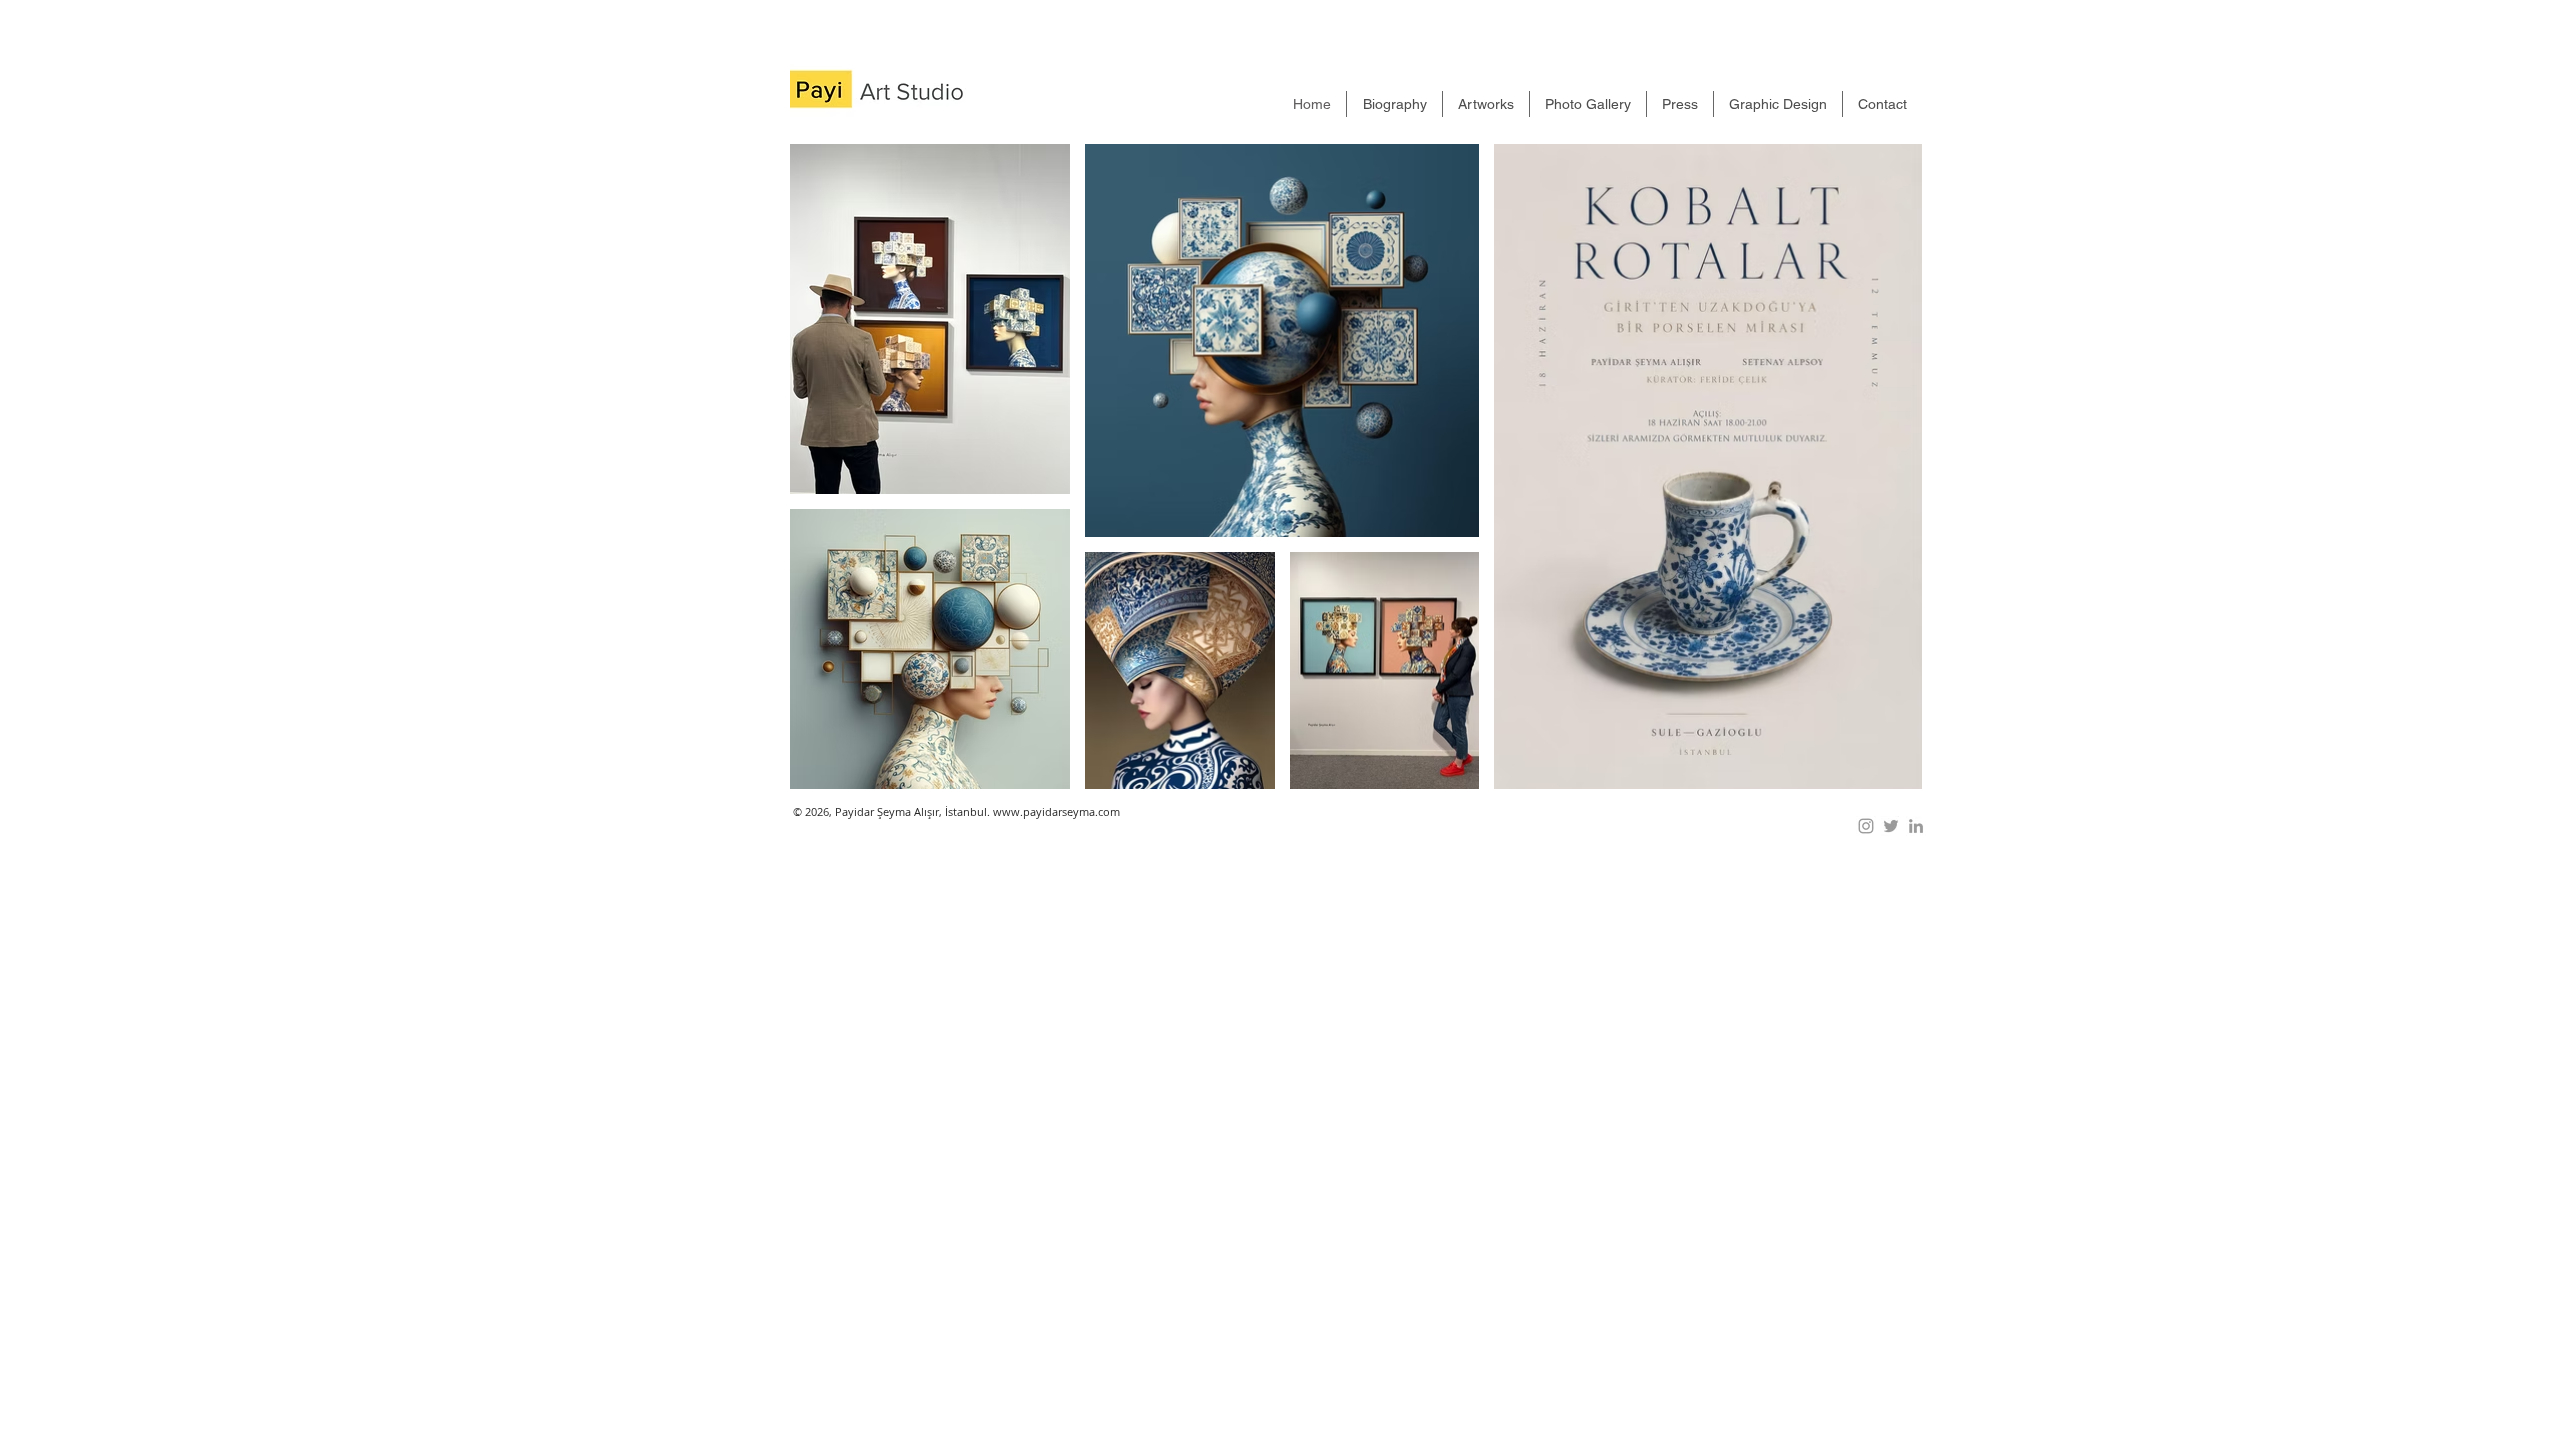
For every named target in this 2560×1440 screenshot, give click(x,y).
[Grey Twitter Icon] (1891, 826)
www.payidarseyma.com (1056, 811)
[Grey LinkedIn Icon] (1916, 826)
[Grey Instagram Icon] (1866, 826)
